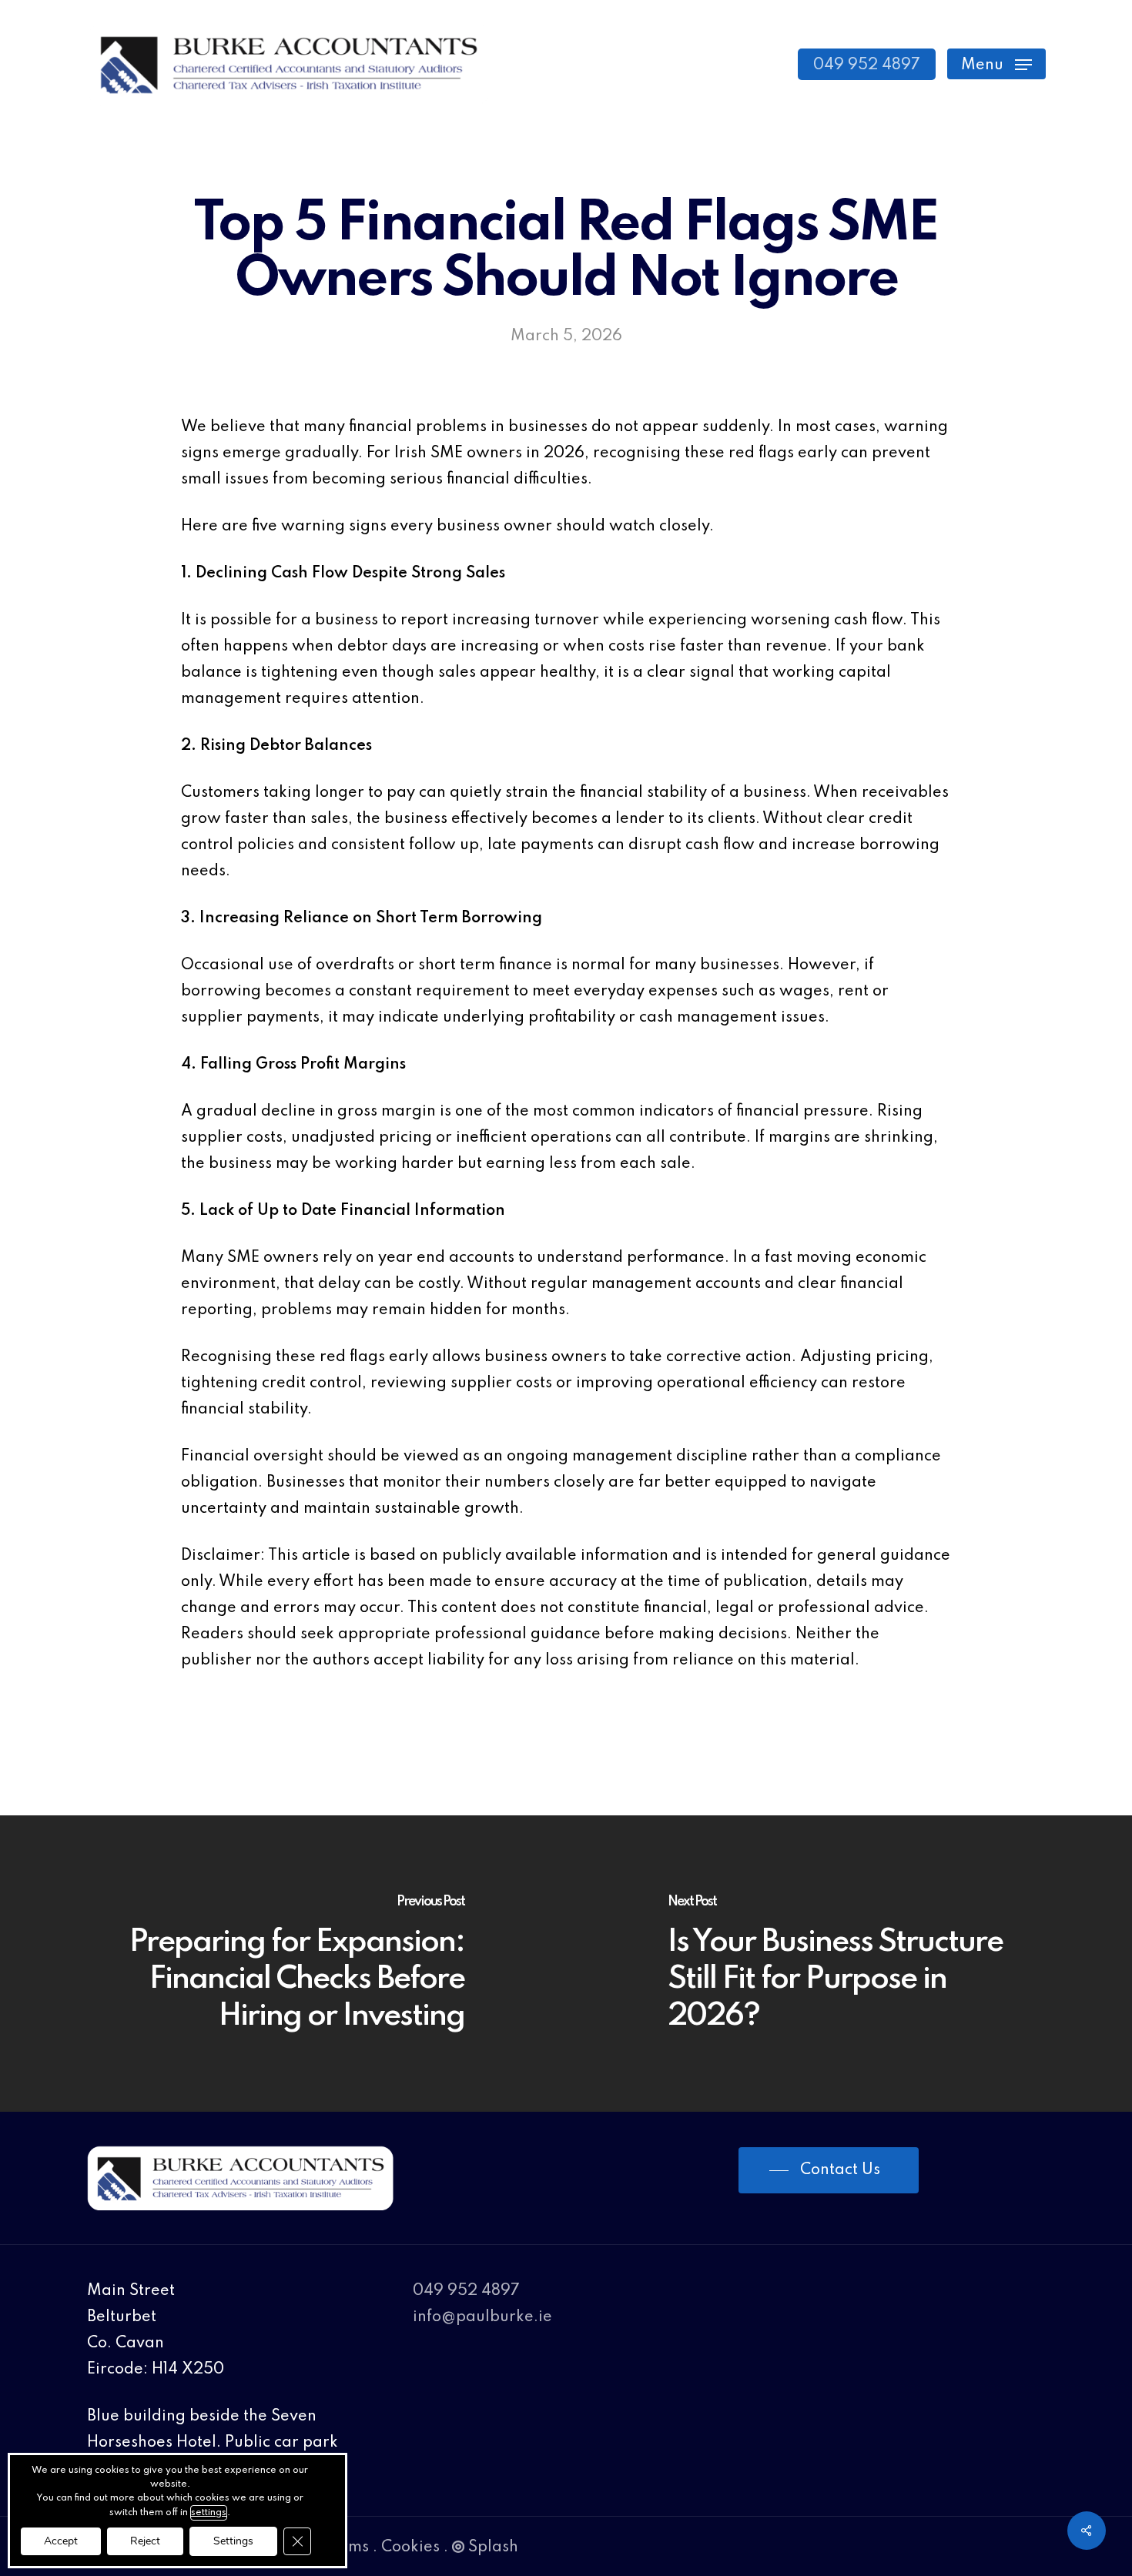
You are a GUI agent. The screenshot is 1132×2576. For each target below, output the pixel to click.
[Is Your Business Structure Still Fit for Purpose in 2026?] (849, 1964)
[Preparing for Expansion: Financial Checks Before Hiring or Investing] (283, 1964)
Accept (61, 2541)
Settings (233, 2541)
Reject (145, 2541)
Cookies (410, 2548)
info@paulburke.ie (482, 2317)
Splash (493, 2548)
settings (209, 2513)
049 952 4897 (466, 2291)
